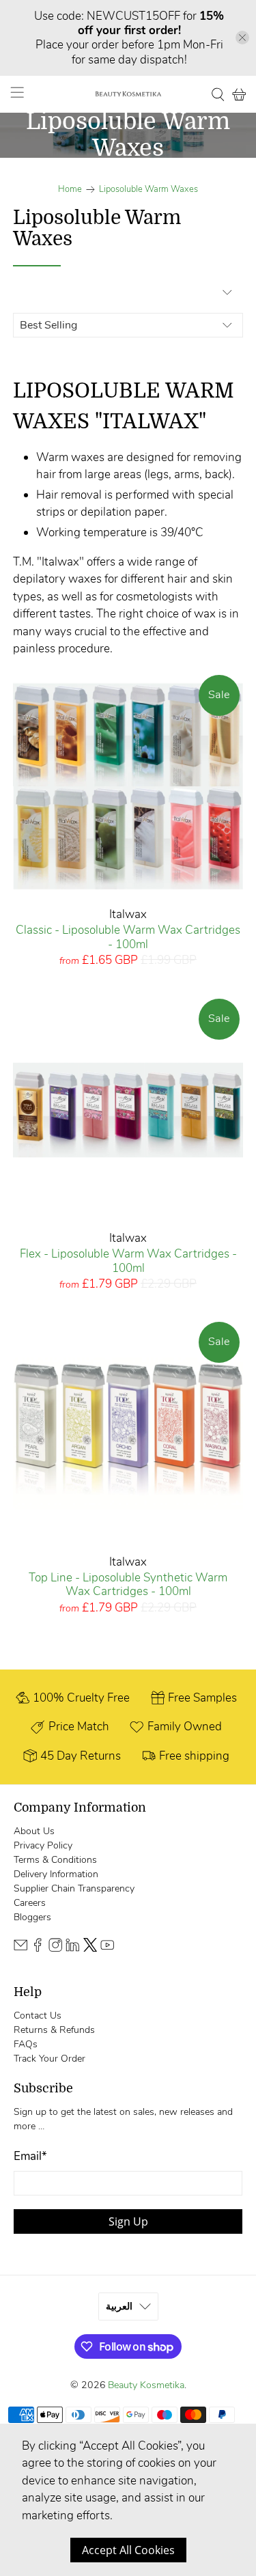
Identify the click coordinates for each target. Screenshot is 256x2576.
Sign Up (128, 2221)
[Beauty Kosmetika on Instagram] (55, 1949)
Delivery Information (56, 1874)
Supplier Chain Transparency (74, 1888)
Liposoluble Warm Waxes (148, 190)
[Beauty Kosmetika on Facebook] (38, 1949)
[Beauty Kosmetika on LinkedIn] (72, 1949)
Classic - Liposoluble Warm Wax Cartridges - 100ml (128, 937)
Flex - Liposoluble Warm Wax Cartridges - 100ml (128, 1261)
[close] (242, 38)
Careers (30, 1903)
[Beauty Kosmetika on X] (90, 1949)
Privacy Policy (43, 1845)
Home (70, 190)
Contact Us (38, 2016)
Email (30, 2156)
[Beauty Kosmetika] (128, 94)
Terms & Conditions (55, 1860)
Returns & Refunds (54, 2030)
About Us (34, 1831)
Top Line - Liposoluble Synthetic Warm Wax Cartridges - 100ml (128, 1584)
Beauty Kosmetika (146, 2385)
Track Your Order (49, 2059)
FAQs (26, 2044)
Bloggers (32, 1917)
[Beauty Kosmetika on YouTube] (107, 1949)
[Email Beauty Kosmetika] (20, 1949)
